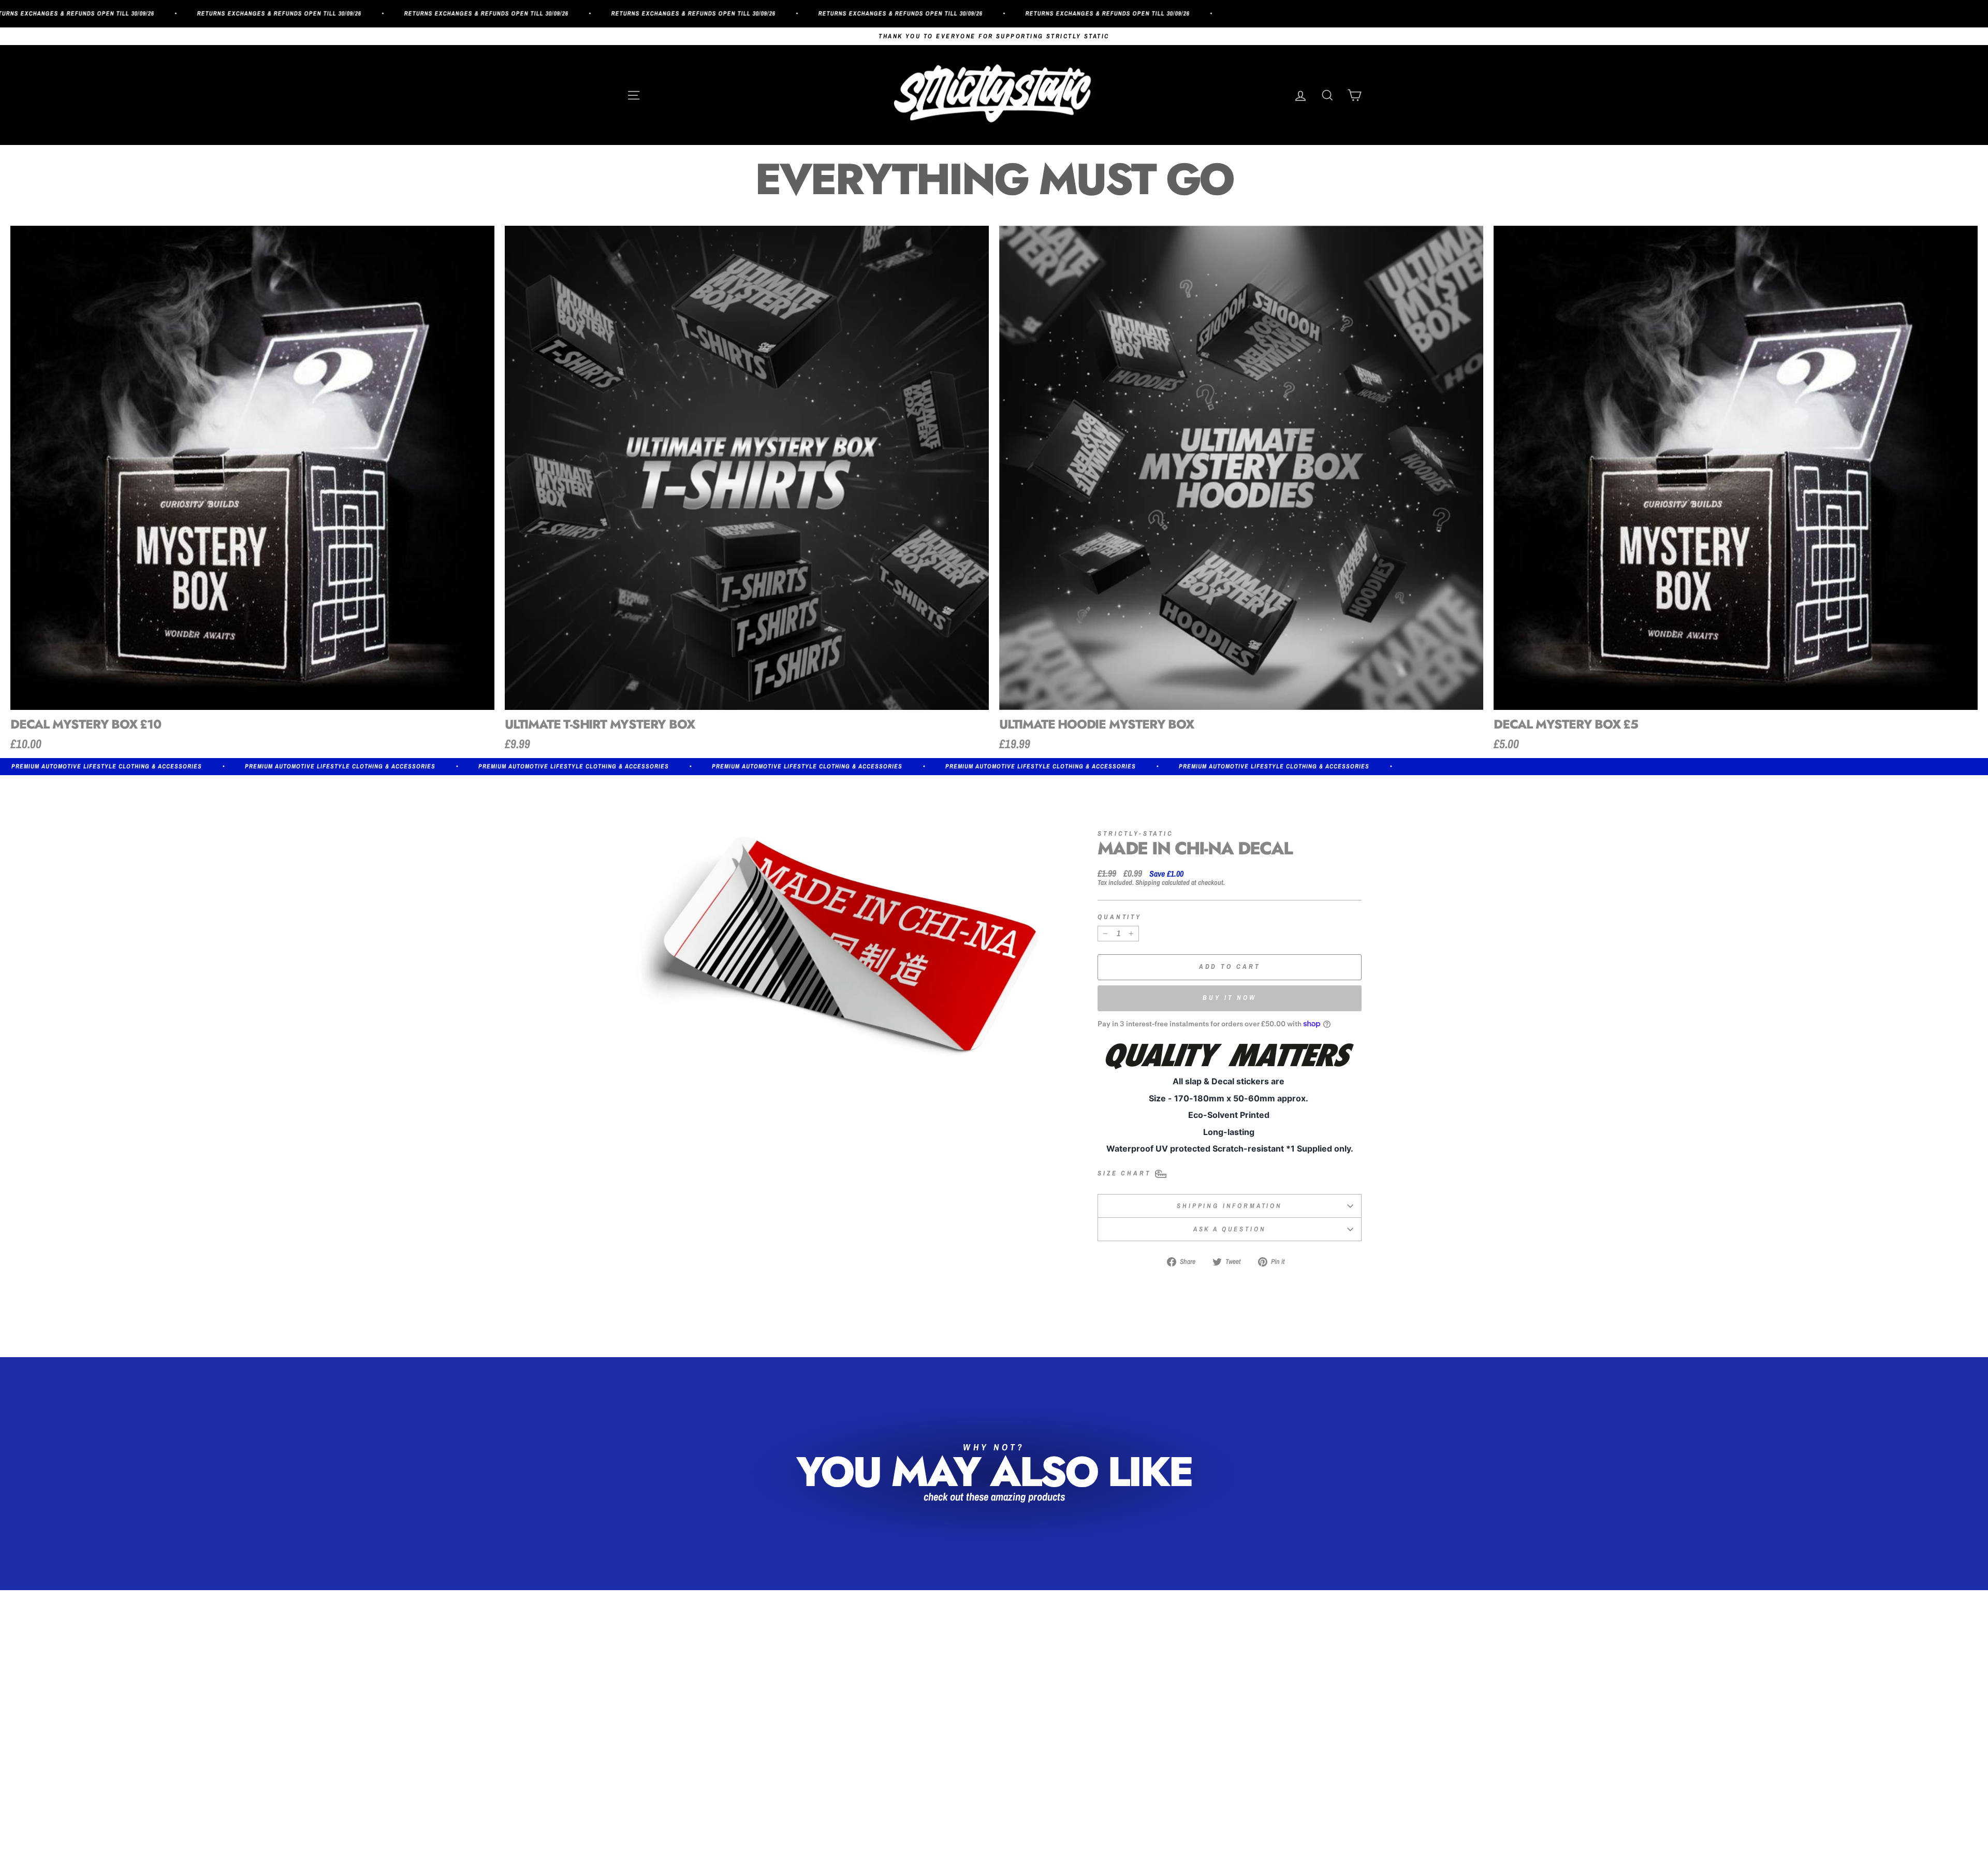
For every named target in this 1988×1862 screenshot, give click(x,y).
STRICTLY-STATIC (1136, 833)
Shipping (1148, 883)
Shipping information (1230, 1206)
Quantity (1120, 917)
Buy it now (1230, 998)
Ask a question (1230, 1229)
